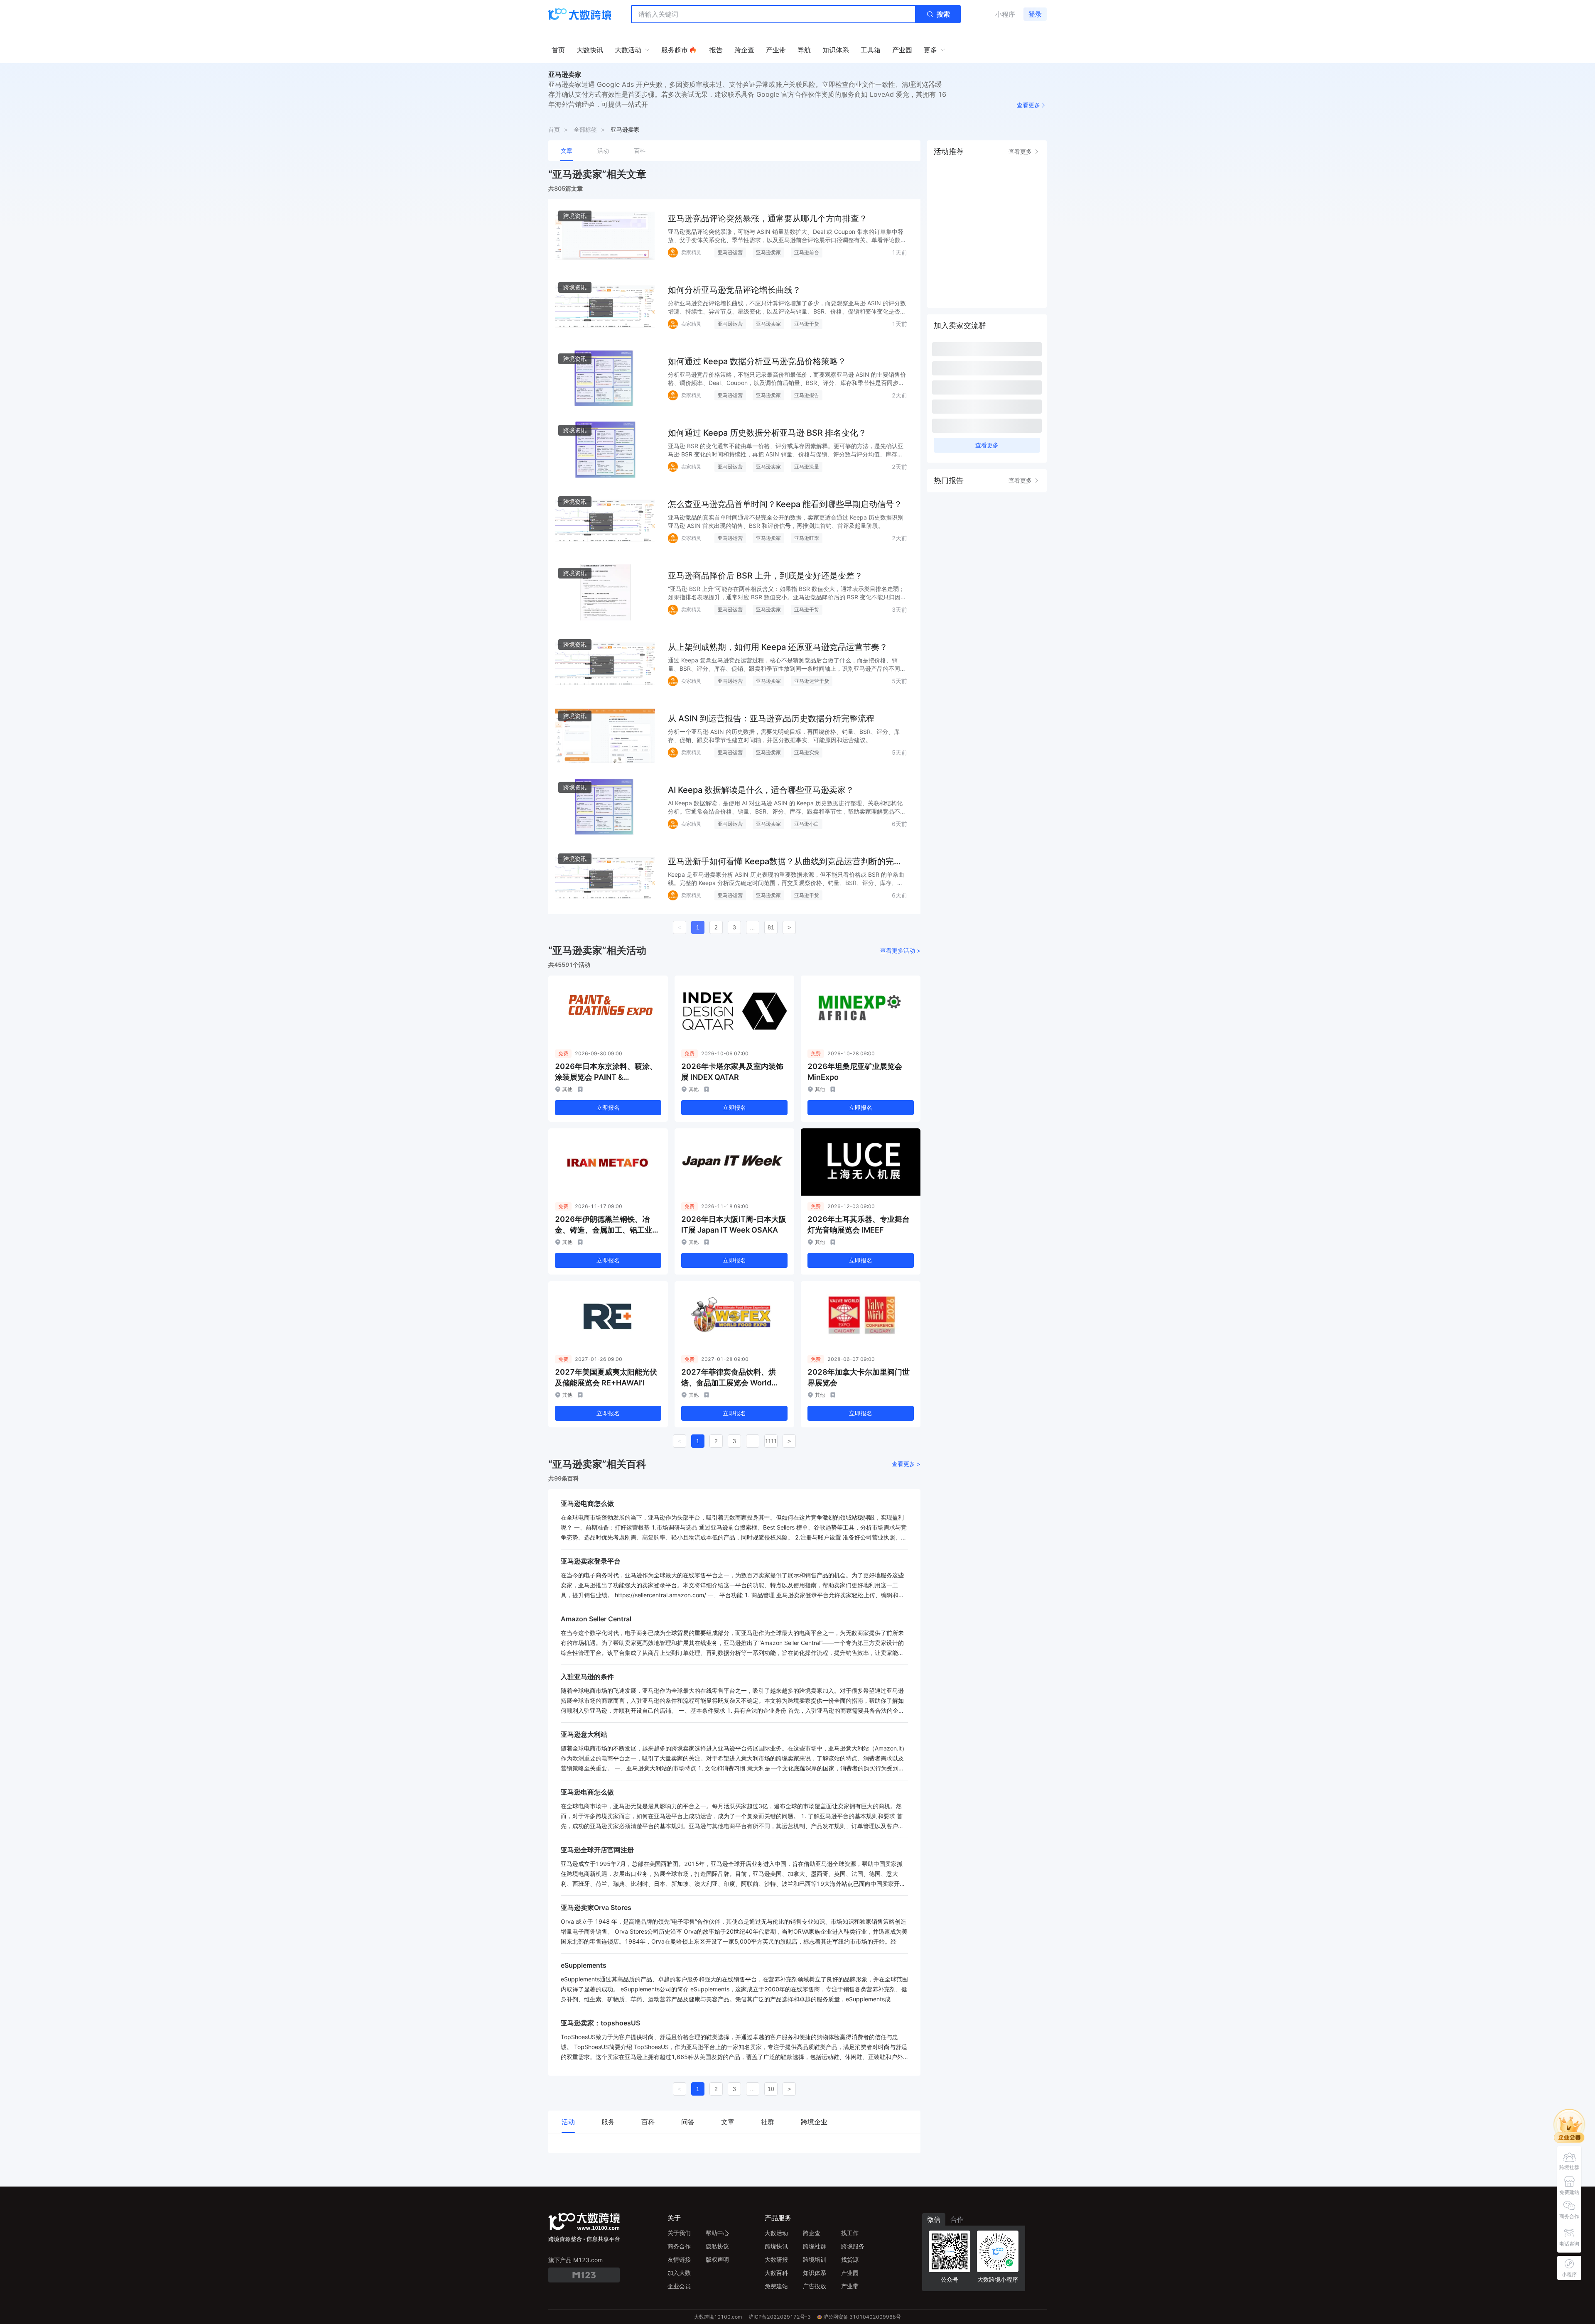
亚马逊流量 (807, 467)
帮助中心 (717, 2233)
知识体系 (815, 2273)
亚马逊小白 (807, 824)
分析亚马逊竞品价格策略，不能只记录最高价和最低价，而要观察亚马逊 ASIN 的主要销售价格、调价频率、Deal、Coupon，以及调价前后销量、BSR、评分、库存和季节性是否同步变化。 (787, 379)
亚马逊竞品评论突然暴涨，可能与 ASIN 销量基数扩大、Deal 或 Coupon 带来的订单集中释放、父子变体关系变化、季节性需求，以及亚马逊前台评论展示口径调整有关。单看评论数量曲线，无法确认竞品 (787, 236)
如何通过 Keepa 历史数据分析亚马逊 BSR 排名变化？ (767, 433)
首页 (554, 129)
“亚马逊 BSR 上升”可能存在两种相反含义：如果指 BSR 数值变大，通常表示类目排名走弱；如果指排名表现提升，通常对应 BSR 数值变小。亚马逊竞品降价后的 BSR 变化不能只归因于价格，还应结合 (787, 593)
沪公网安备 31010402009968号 (862, 2317)
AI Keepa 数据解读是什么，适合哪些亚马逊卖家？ (761, 790)
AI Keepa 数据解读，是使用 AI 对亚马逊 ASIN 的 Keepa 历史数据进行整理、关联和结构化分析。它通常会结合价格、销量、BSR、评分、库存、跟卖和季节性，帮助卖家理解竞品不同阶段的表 (787, 808)
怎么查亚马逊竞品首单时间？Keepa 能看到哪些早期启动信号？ (785, 504)
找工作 (850, 2233)
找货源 (850, 2259)
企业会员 (679, 2286)
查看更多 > (906, 1464)
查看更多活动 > (900, 950)
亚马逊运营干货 (812, 681)
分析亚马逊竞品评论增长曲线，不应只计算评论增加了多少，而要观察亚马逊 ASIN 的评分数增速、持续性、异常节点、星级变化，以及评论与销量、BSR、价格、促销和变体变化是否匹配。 (787, 308)
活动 (603, 151)
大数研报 (776, 2259)
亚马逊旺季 (807, 538)
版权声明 (717, 2259)
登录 (1035, 14)
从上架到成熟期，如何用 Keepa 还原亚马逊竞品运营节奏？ (778, 647)
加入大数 (679, 2273)
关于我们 (679, 2233)
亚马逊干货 (807, 324)
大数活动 (776, 2233)
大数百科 (776, 2273)
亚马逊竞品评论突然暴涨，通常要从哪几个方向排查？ (768, 218)
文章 (567, 151)
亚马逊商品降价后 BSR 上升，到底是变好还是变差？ (765, 576)
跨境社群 (815, 2246)
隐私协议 (717, 2246)
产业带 (850, 2286)
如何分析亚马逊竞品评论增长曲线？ (734, 290)
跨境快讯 (776, 2246)
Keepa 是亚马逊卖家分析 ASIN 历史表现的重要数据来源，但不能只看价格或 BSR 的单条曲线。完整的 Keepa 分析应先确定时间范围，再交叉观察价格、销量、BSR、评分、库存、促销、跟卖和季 (786, 879)
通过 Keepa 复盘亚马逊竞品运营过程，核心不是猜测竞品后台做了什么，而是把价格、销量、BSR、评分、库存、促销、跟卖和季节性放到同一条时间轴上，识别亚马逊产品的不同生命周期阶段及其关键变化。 (787, 665)
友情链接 (679, 2259)
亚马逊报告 (807, 395)
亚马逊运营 (730, 252)
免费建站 (776, 2286)
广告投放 (815, 2286)
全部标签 (585, 129)
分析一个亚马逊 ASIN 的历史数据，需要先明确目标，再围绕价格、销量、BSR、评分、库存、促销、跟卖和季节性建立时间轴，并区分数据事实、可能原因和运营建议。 (784, 736)
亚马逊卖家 (625, 129)
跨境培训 (815, 2259)
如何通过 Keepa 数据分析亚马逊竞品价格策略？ (757, 361)
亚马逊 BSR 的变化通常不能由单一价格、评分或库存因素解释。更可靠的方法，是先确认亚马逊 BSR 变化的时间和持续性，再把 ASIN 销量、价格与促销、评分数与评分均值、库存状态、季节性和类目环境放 (786, 450)
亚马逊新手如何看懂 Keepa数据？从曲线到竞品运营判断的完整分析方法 (785, 862)
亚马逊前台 (807, 252)
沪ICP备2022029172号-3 (780, 2317)
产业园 (850, 2273)
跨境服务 (853, 2246)
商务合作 (679, 2246)
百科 (640, 151)
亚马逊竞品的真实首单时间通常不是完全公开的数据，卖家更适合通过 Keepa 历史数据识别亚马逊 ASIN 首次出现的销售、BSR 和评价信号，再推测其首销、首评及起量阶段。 (786, 521)
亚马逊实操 (807, 752)
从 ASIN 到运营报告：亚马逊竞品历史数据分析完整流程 (771, 718)
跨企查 (812, 2233)
